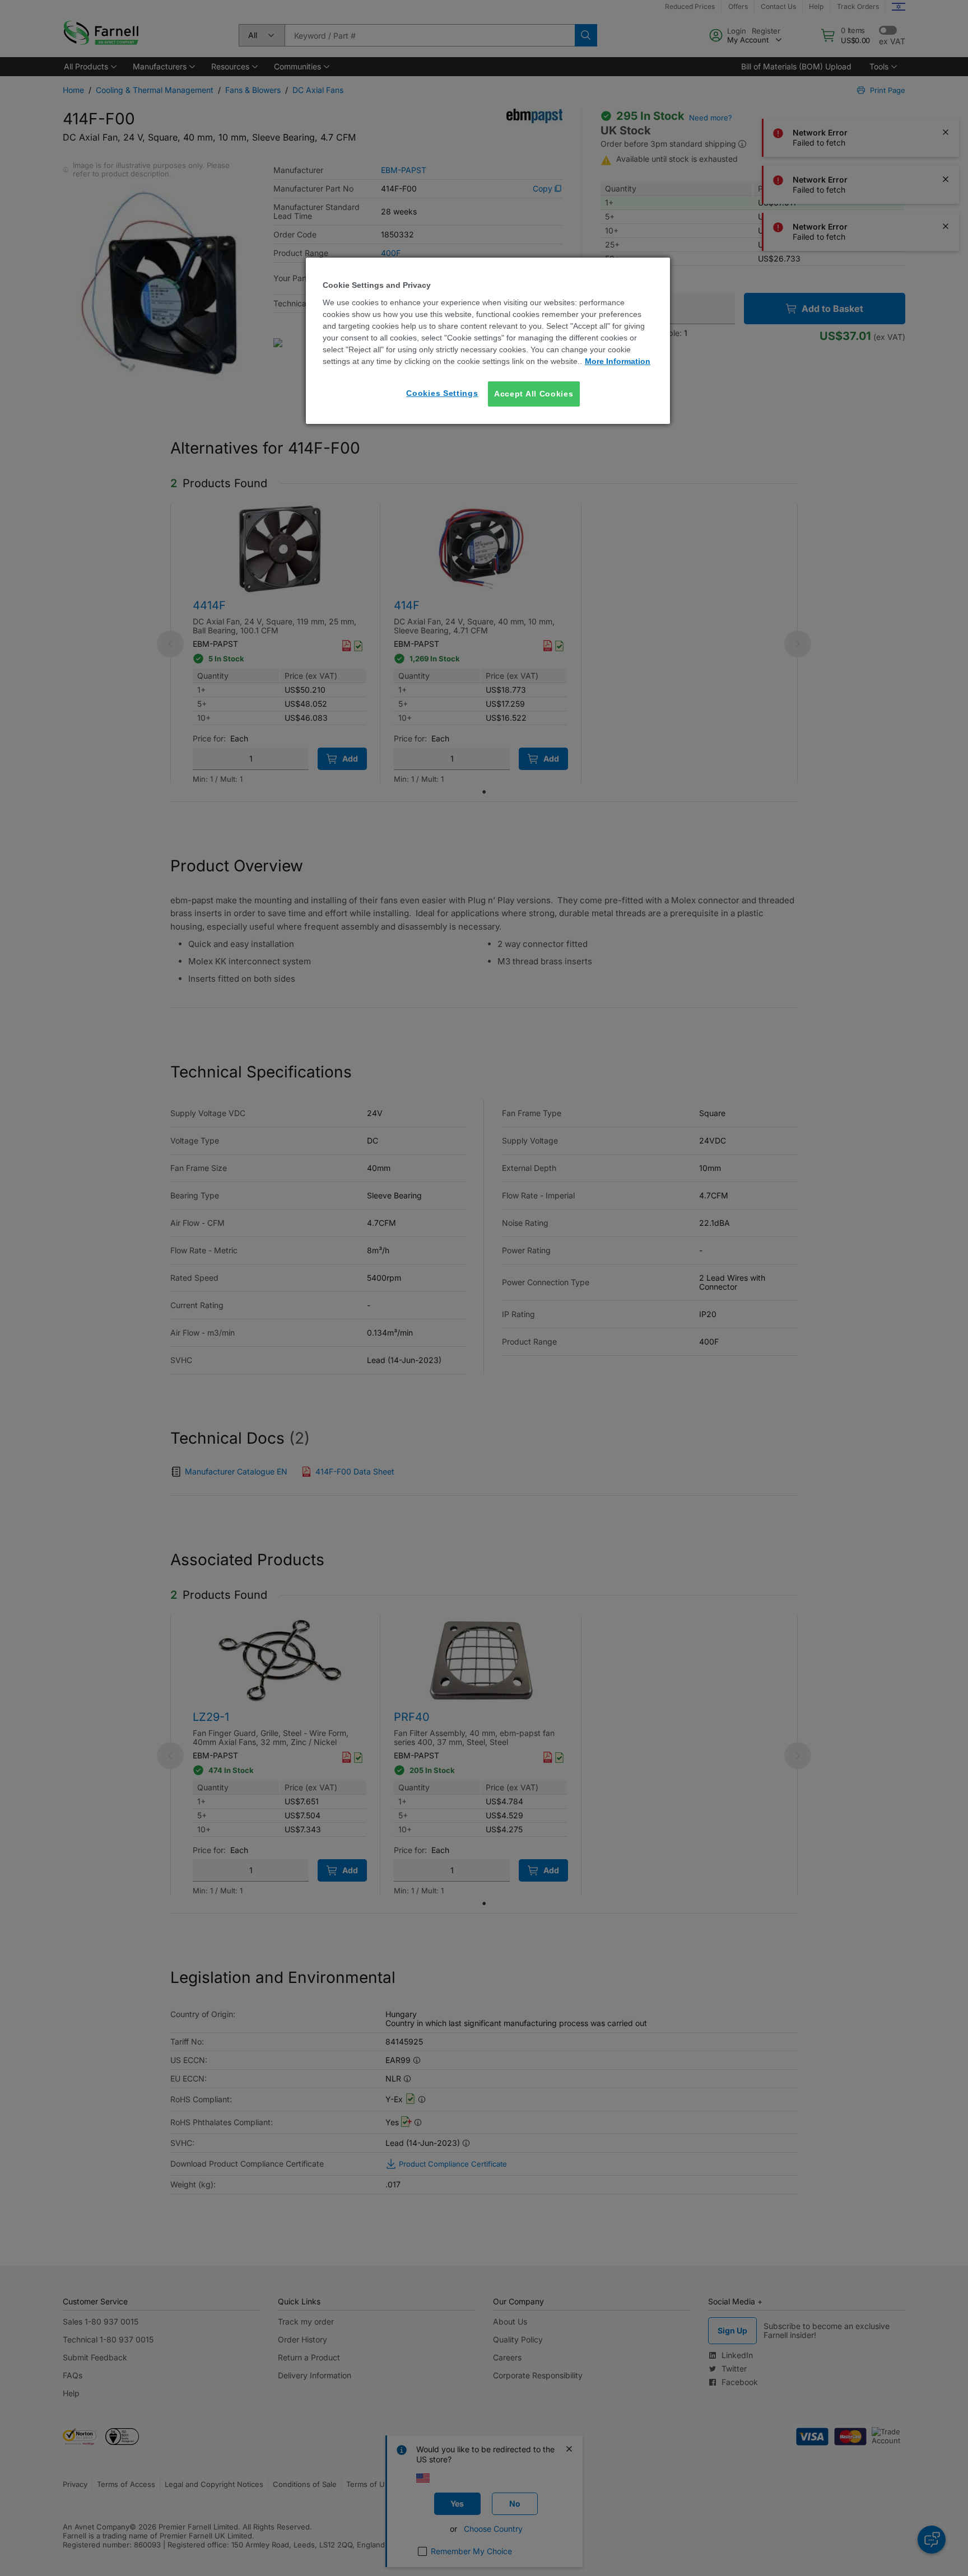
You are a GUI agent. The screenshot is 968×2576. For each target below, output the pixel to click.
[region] (488, 341)
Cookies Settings (442, 393)
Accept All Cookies (534, 394)
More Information (618, 361)
